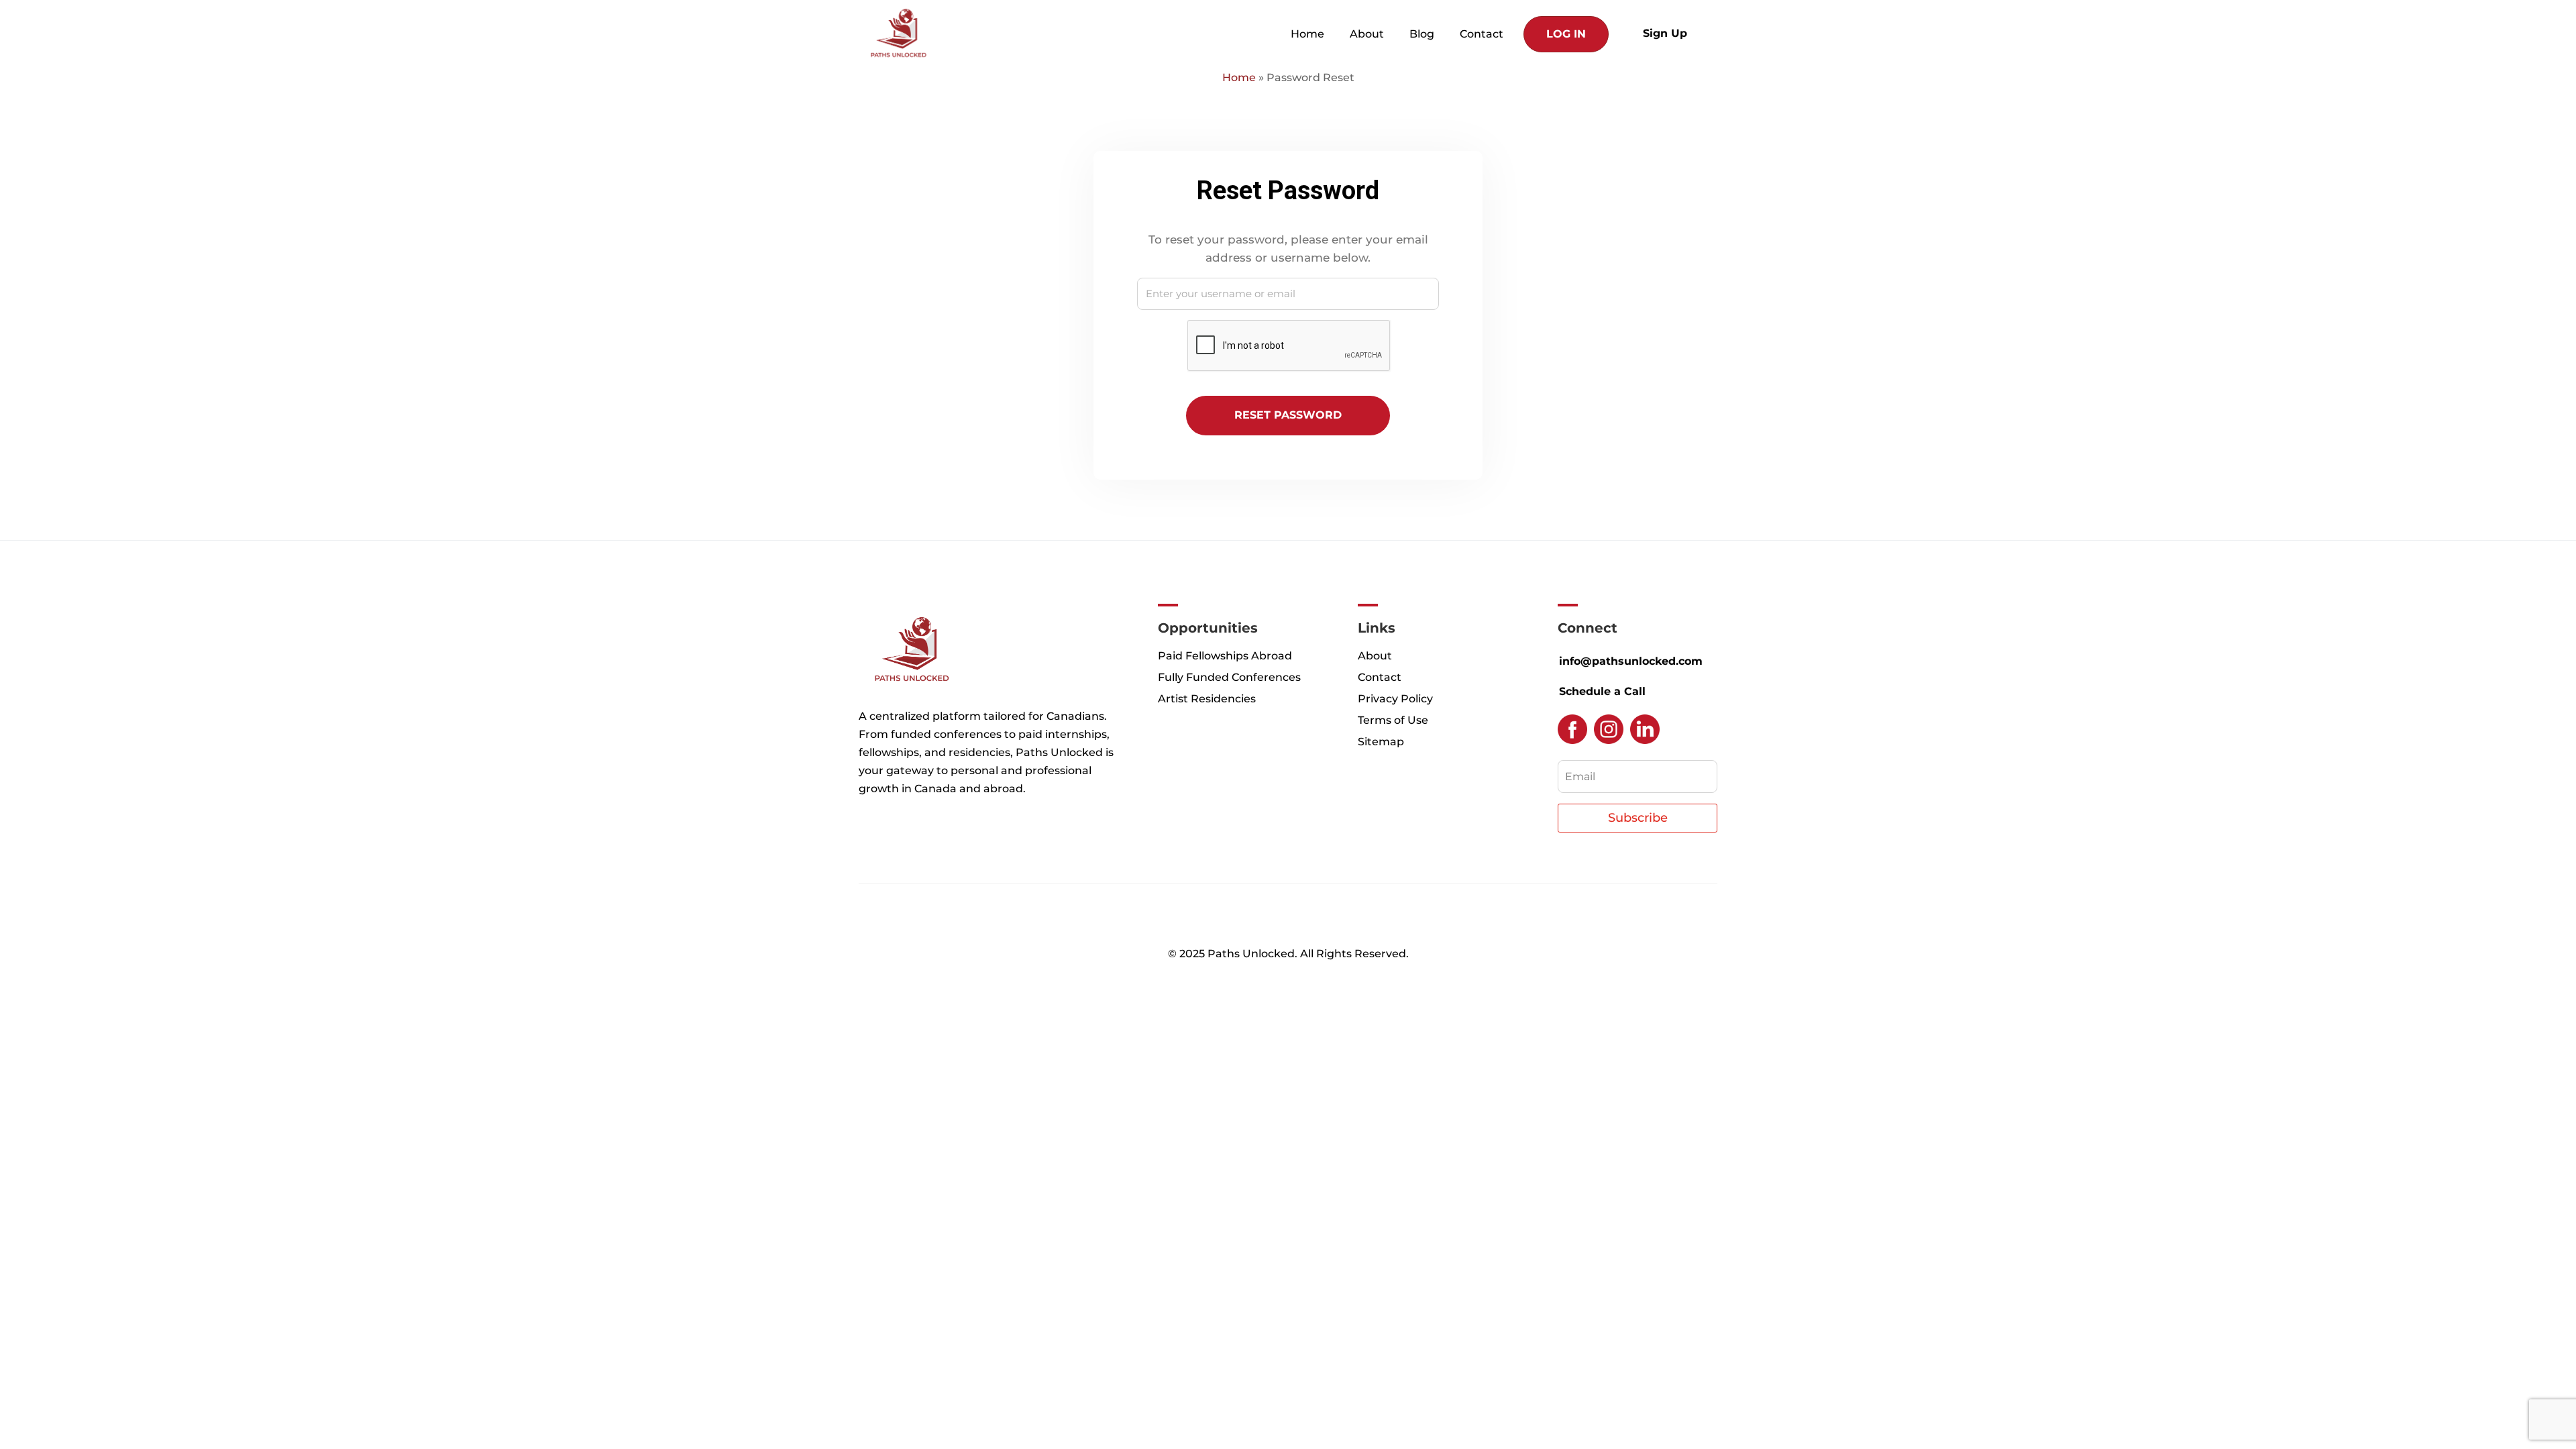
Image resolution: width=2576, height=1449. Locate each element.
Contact (1482, 34)
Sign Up (1665, 33)
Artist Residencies (1207, 699)
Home (1307, 34)
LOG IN (1566, 34)
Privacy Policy (1395, 699)
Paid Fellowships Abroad (1225, 656)
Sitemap (1381, 742)
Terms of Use (1393, 720)
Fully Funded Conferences (1229, 677)
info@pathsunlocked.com (1631, 661)
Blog (1422, 34)
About (1367, 34)
